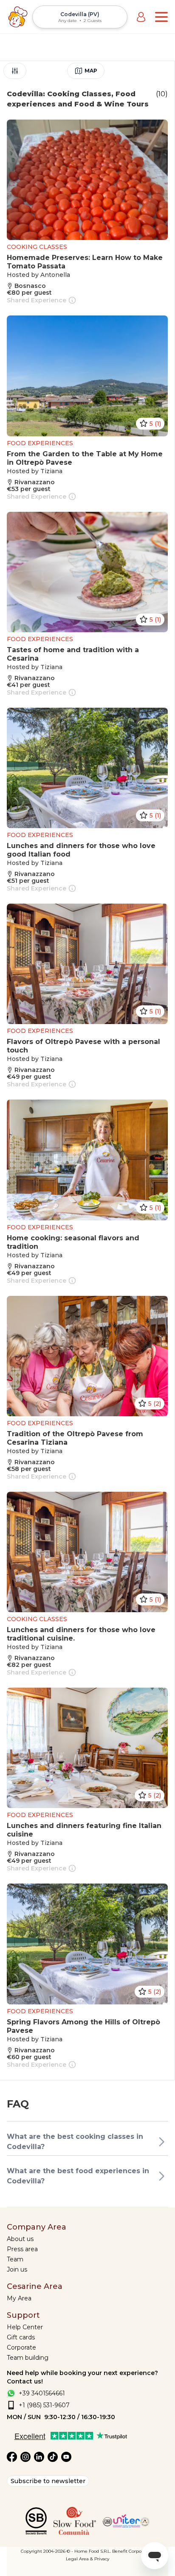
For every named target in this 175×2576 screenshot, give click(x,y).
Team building (28, 2358)
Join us (17, 2269)
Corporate (21, 2347)
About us (20, 2239)
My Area (19, 2298)
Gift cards (21, 2337)
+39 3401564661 (42, 2393)
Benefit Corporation (133, 2551)
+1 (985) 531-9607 (44, 2405)
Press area (22, 2249)
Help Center (25, 2327)
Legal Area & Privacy (87, 2559)
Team (15, 2259)
